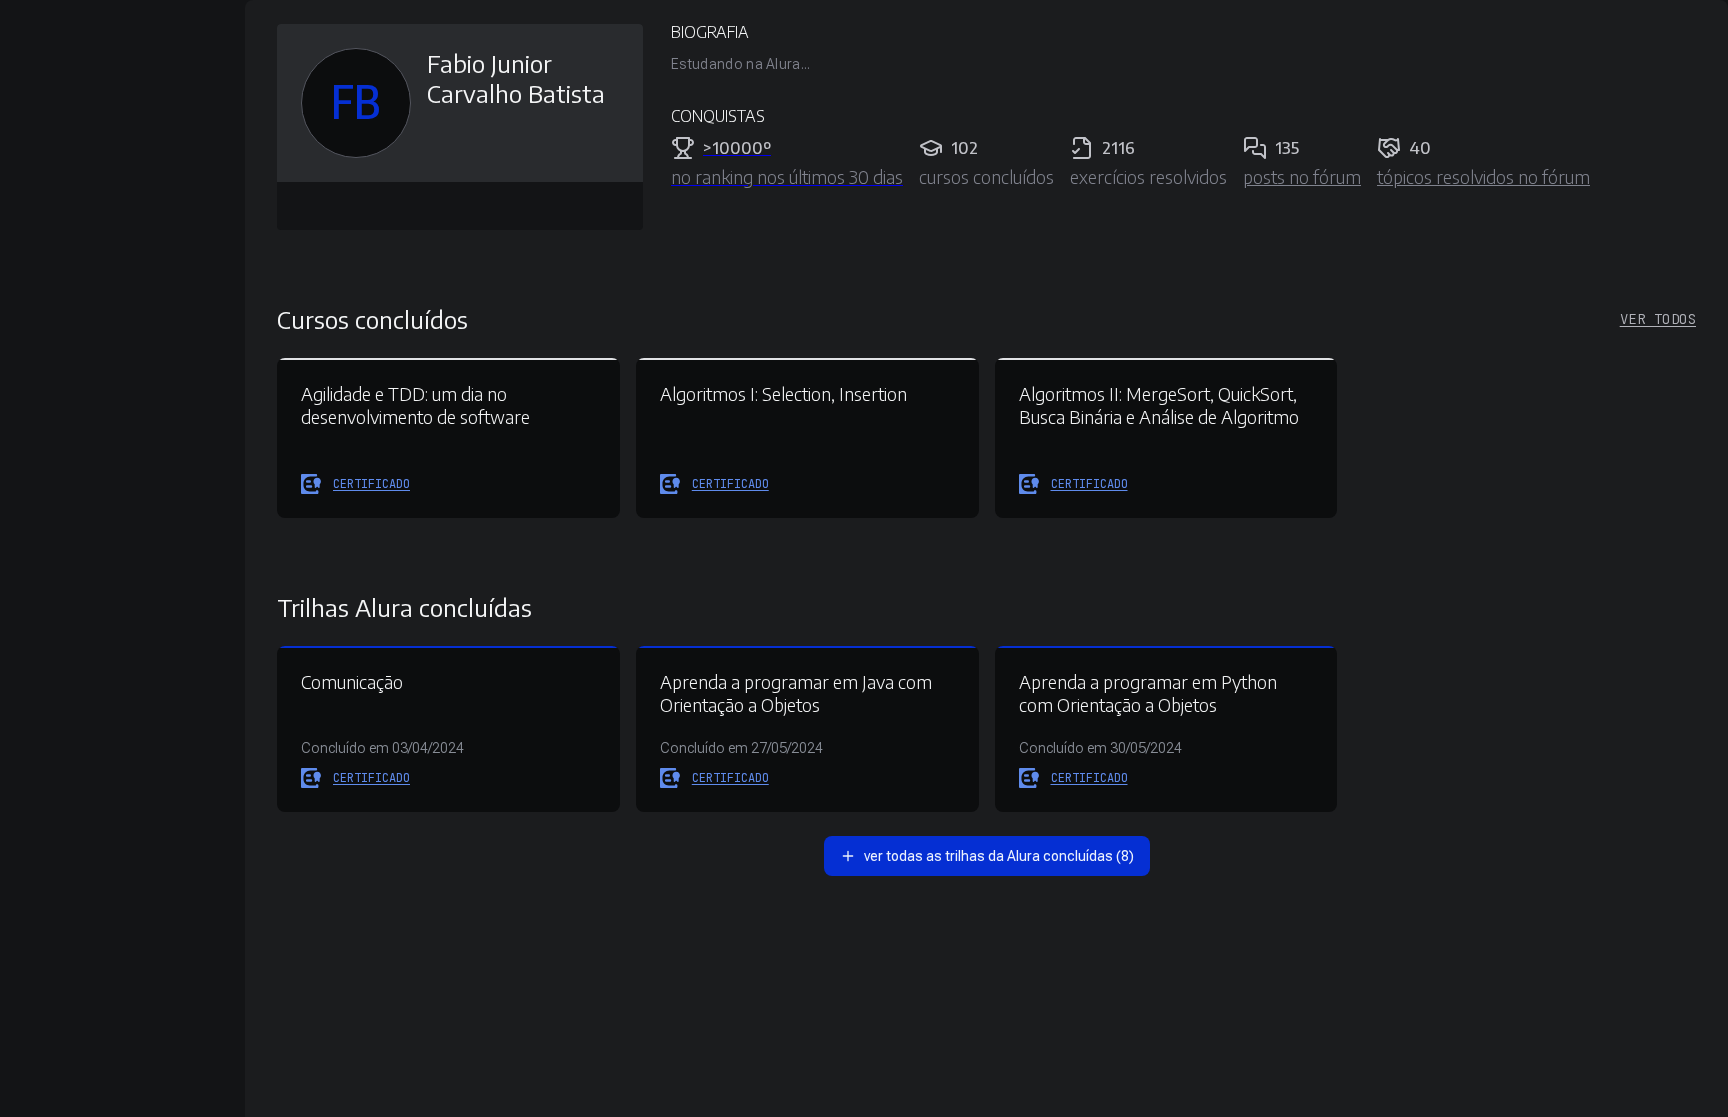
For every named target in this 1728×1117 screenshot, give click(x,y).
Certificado (371, 484)
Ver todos (1658, 319)
